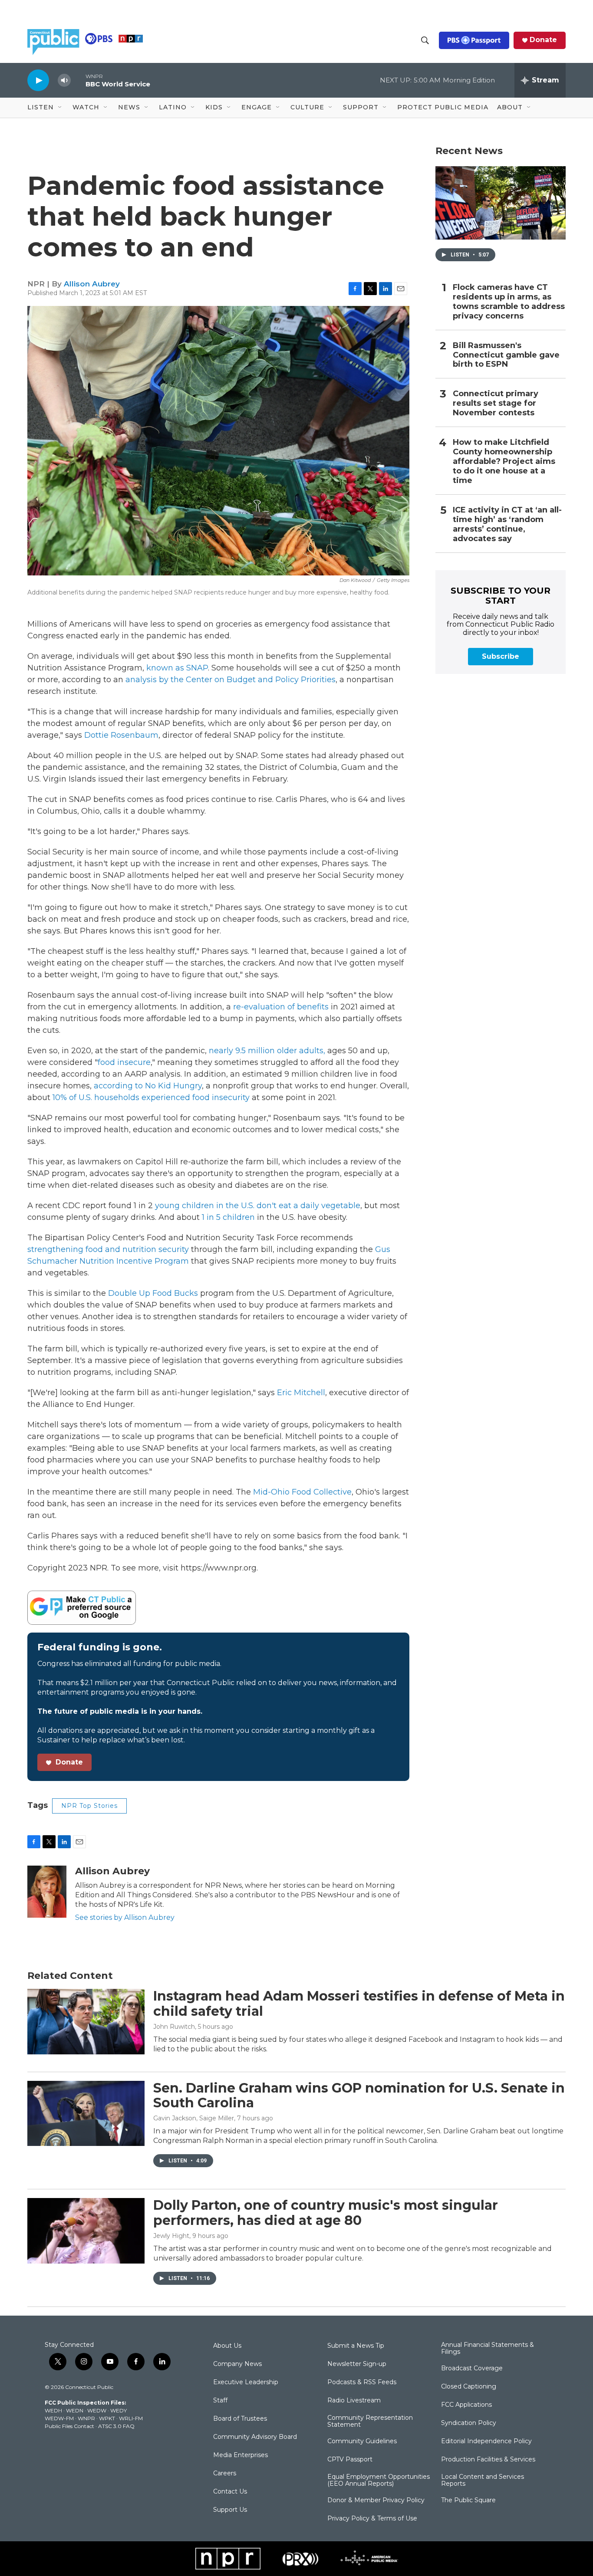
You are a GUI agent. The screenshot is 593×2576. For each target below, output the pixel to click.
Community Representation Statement (370, 2422)
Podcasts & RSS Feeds (362, 2382)
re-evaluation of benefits (280, 1007)
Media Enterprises (240, 2455)
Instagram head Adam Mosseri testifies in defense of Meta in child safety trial (359, 2004)
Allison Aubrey (92, 284)
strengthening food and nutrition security (108, 1249)
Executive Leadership (246, 2382)
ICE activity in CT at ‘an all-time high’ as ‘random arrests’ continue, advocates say (507, 524)
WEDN (75, 2410)
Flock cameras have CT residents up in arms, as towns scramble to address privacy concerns (509, 302)
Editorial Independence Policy (486, 2441)
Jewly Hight (171, 2236)
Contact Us (230, 2492)
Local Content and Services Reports (483, 2481)
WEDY (119, 2410)
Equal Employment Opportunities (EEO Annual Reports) (379, 2481)
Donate (543, 40)
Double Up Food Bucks (153, 1293)
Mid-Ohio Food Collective (301, 1492)
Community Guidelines (362, 2441)
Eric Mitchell (300, 1393)
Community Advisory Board (255, 2437)
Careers (225, 2474)
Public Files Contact (69, 2426)
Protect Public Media (443, 107)
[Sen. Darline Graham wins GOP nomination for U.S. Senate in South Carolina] (86, 2113)
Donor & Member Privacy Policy (376, 2500)
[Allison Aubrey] (47, 1892)
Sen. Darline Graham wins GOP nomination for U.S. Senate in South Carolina (359, 2096)
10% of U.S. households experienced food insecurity (150, 1097)
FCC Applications (466, 2405)
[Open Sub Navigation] (60, 108)
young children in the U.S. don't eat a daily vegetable (257, 1206)
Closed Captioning (469, 2387)
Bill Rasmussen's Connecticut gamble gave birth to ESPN (506, 355)
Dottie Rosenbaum (120, 735)
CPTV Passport (350, 2460)
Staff (220, 2401)
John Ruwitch (174, 2027)
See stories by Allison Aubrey (125, 1917)
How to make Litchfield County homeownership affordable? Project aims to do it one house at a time (504, 462)
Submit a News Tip (356, 2346)
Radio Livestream (354, 2401)
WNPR (86, 2418)
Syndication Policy (469, 2423)
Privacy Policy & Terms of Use (372, 2519)
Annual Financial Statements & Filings (488, 2349)
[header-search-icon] (425, 40)
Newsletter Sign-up (357, 2364)
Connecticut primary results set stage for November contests (496, 403)
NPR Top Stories (89, 1806)
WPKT (107, 2418)
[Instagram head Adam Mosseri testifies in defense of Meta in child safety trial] (86, 2021)
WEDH (53, 2410)
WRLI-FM (131, 2418)
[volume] (64, 80)
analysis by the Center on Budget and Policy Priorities (231, 680)
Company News (237, 2364)
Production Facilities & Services (488, 2460)
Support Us (230, 2510)
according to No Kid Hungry (148, 1086)
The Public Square (468, 2500)
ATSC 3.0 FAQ (116, 2426)
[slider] (78, 80)
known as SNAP (176, 668)
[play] (38, 80)
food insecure (124, 1062)
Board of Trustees (240, 2419)
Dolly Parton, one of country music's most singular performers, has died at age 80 (326, 2213)
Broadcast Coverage (472, 2369)
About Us (227, 2346)
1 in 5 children (227, 1217)
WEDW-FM (59, 2418)
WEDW (97, 2410)
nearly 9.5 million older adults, (266, 1051)
